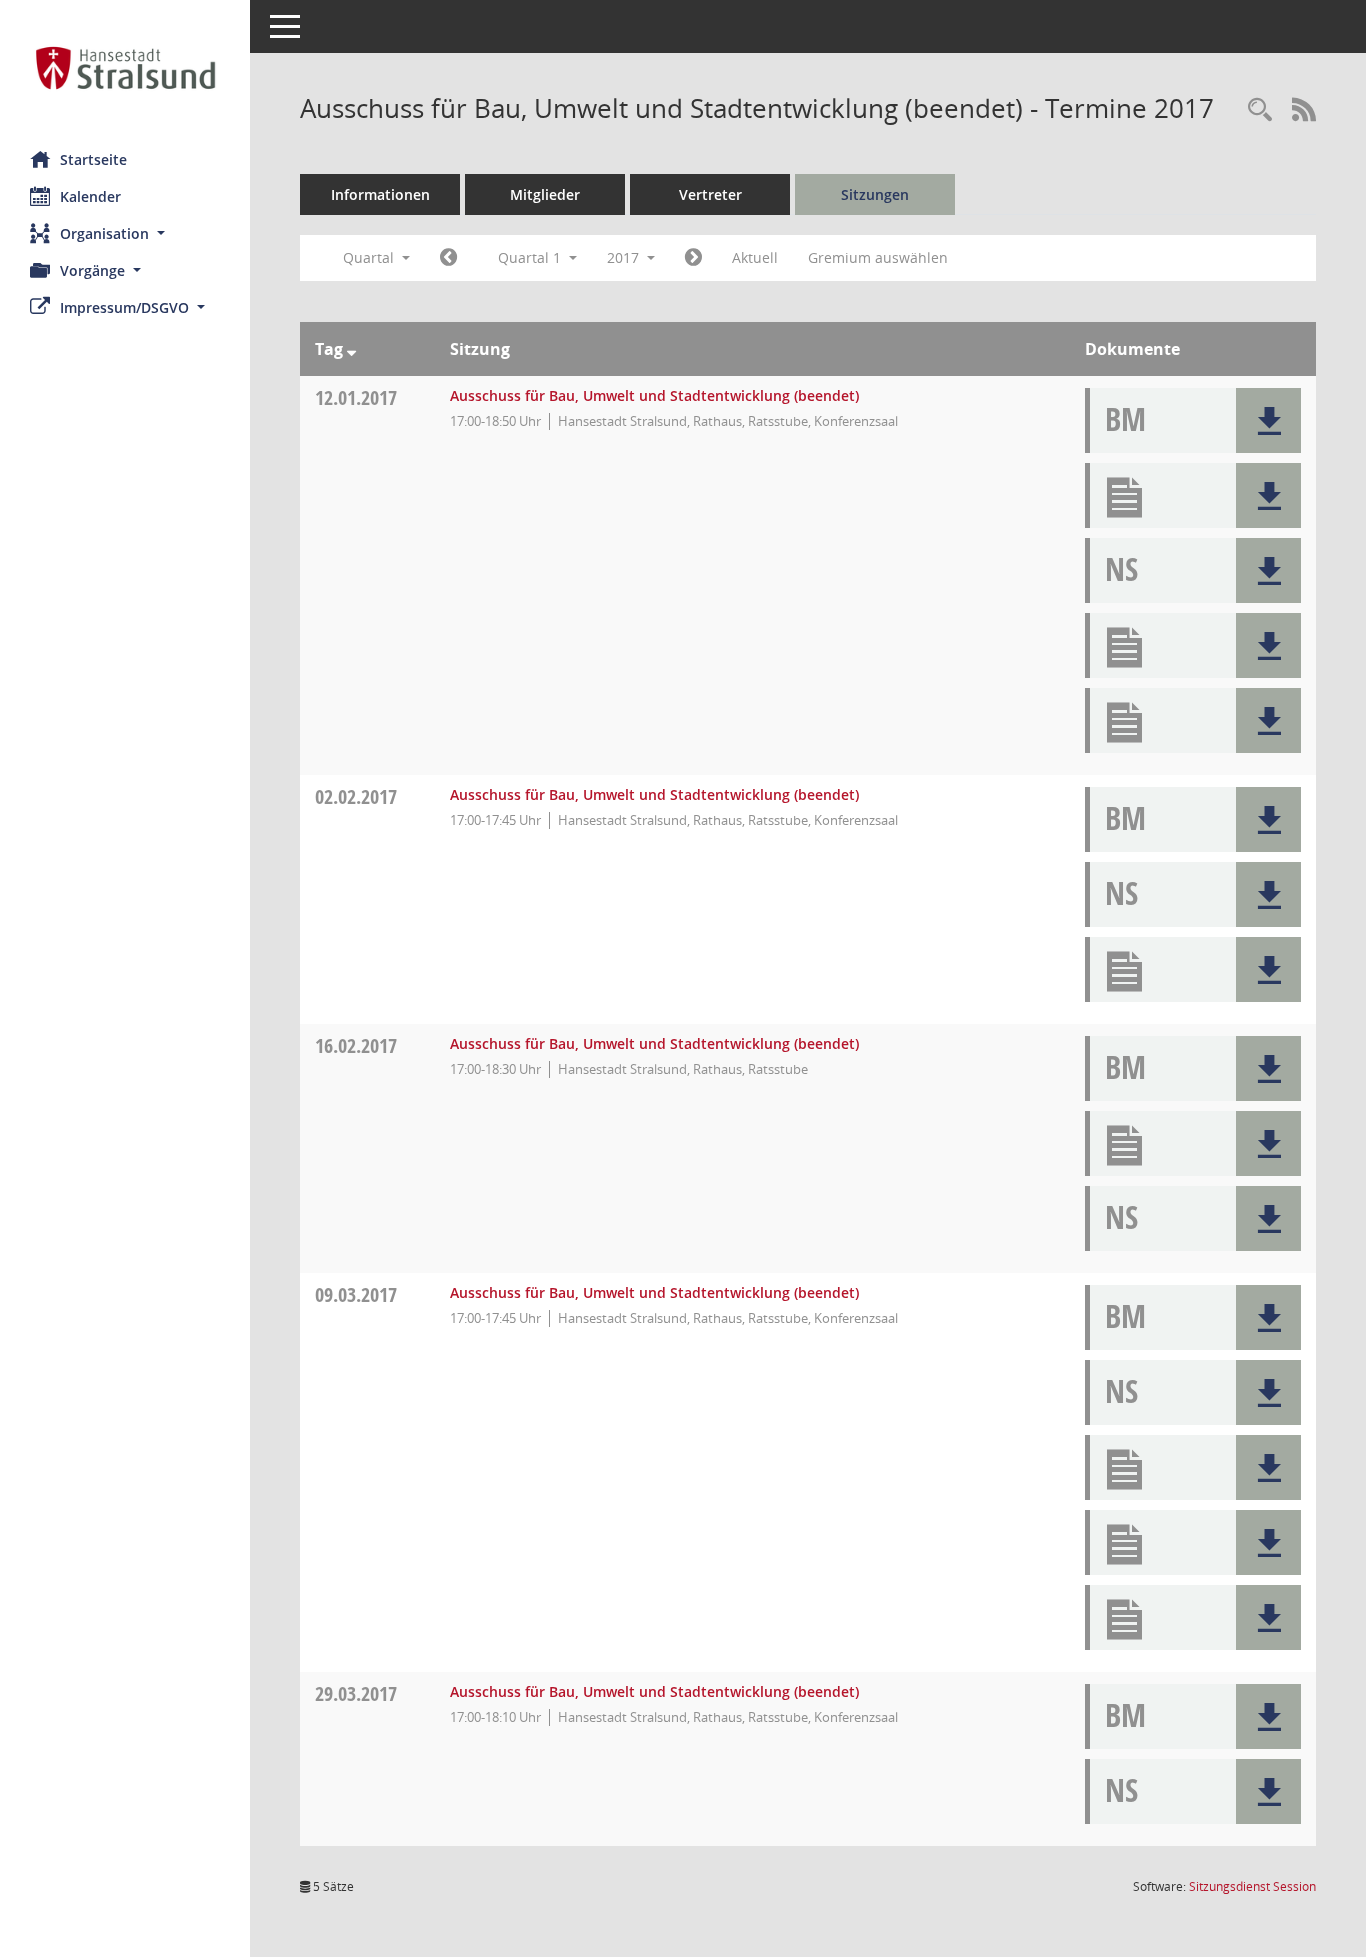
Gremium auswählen (878, 257)
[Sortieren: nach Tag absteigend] (351, 349)
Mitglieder (545, 194)
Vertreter (710, 194)
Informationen (380, 194)
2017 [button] (625, 257)
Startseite (93, 159)
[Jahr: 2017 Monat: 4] (693, 258)
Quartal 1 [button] (531, 257)
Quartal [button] (370, 257)
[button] (125, 233)
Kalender (90, 196)
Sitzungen (875, 194)
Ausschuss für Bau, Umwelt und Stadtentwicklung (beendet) (654, 395)
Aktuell (755, 257)
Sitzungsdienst (1252, 1886)
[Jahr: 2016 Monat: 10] (448, 258)
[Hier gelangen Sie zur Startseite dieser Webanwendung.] (125, 68)
